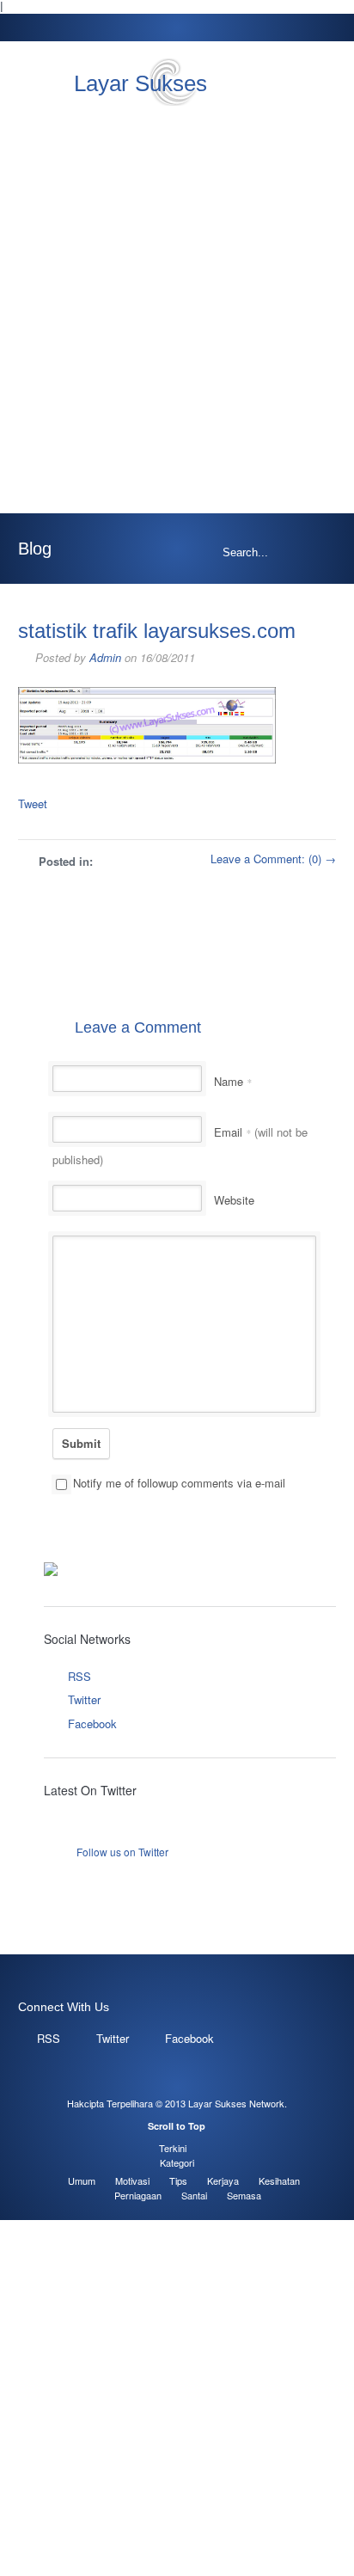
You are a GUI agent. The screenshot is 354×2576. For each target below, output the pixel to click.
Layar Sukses (140, 83)
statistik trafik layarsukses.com (157, 631)
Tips (178, 2180)
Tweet (33, 803)
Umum (82, 2180)
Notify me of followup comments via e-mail (179, 1483)
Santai (194, 2195)
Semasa (244, 2195)
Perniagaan (138, 2195)
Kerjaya (223, 2180)
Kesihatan (279, 2180)
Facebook (92, 1723)
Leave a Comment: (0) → (273, 859)
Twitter (84, 1699)
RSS (79, 1676)
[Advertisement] (177, 310)
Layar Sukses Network (236, 2103)
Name (233, 1081)
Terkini (173, 2148)
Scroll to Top (177, 2126)
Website (234, 1200)
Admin (105, 657)
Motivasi (132, 2180)
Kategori (177, 2162)
